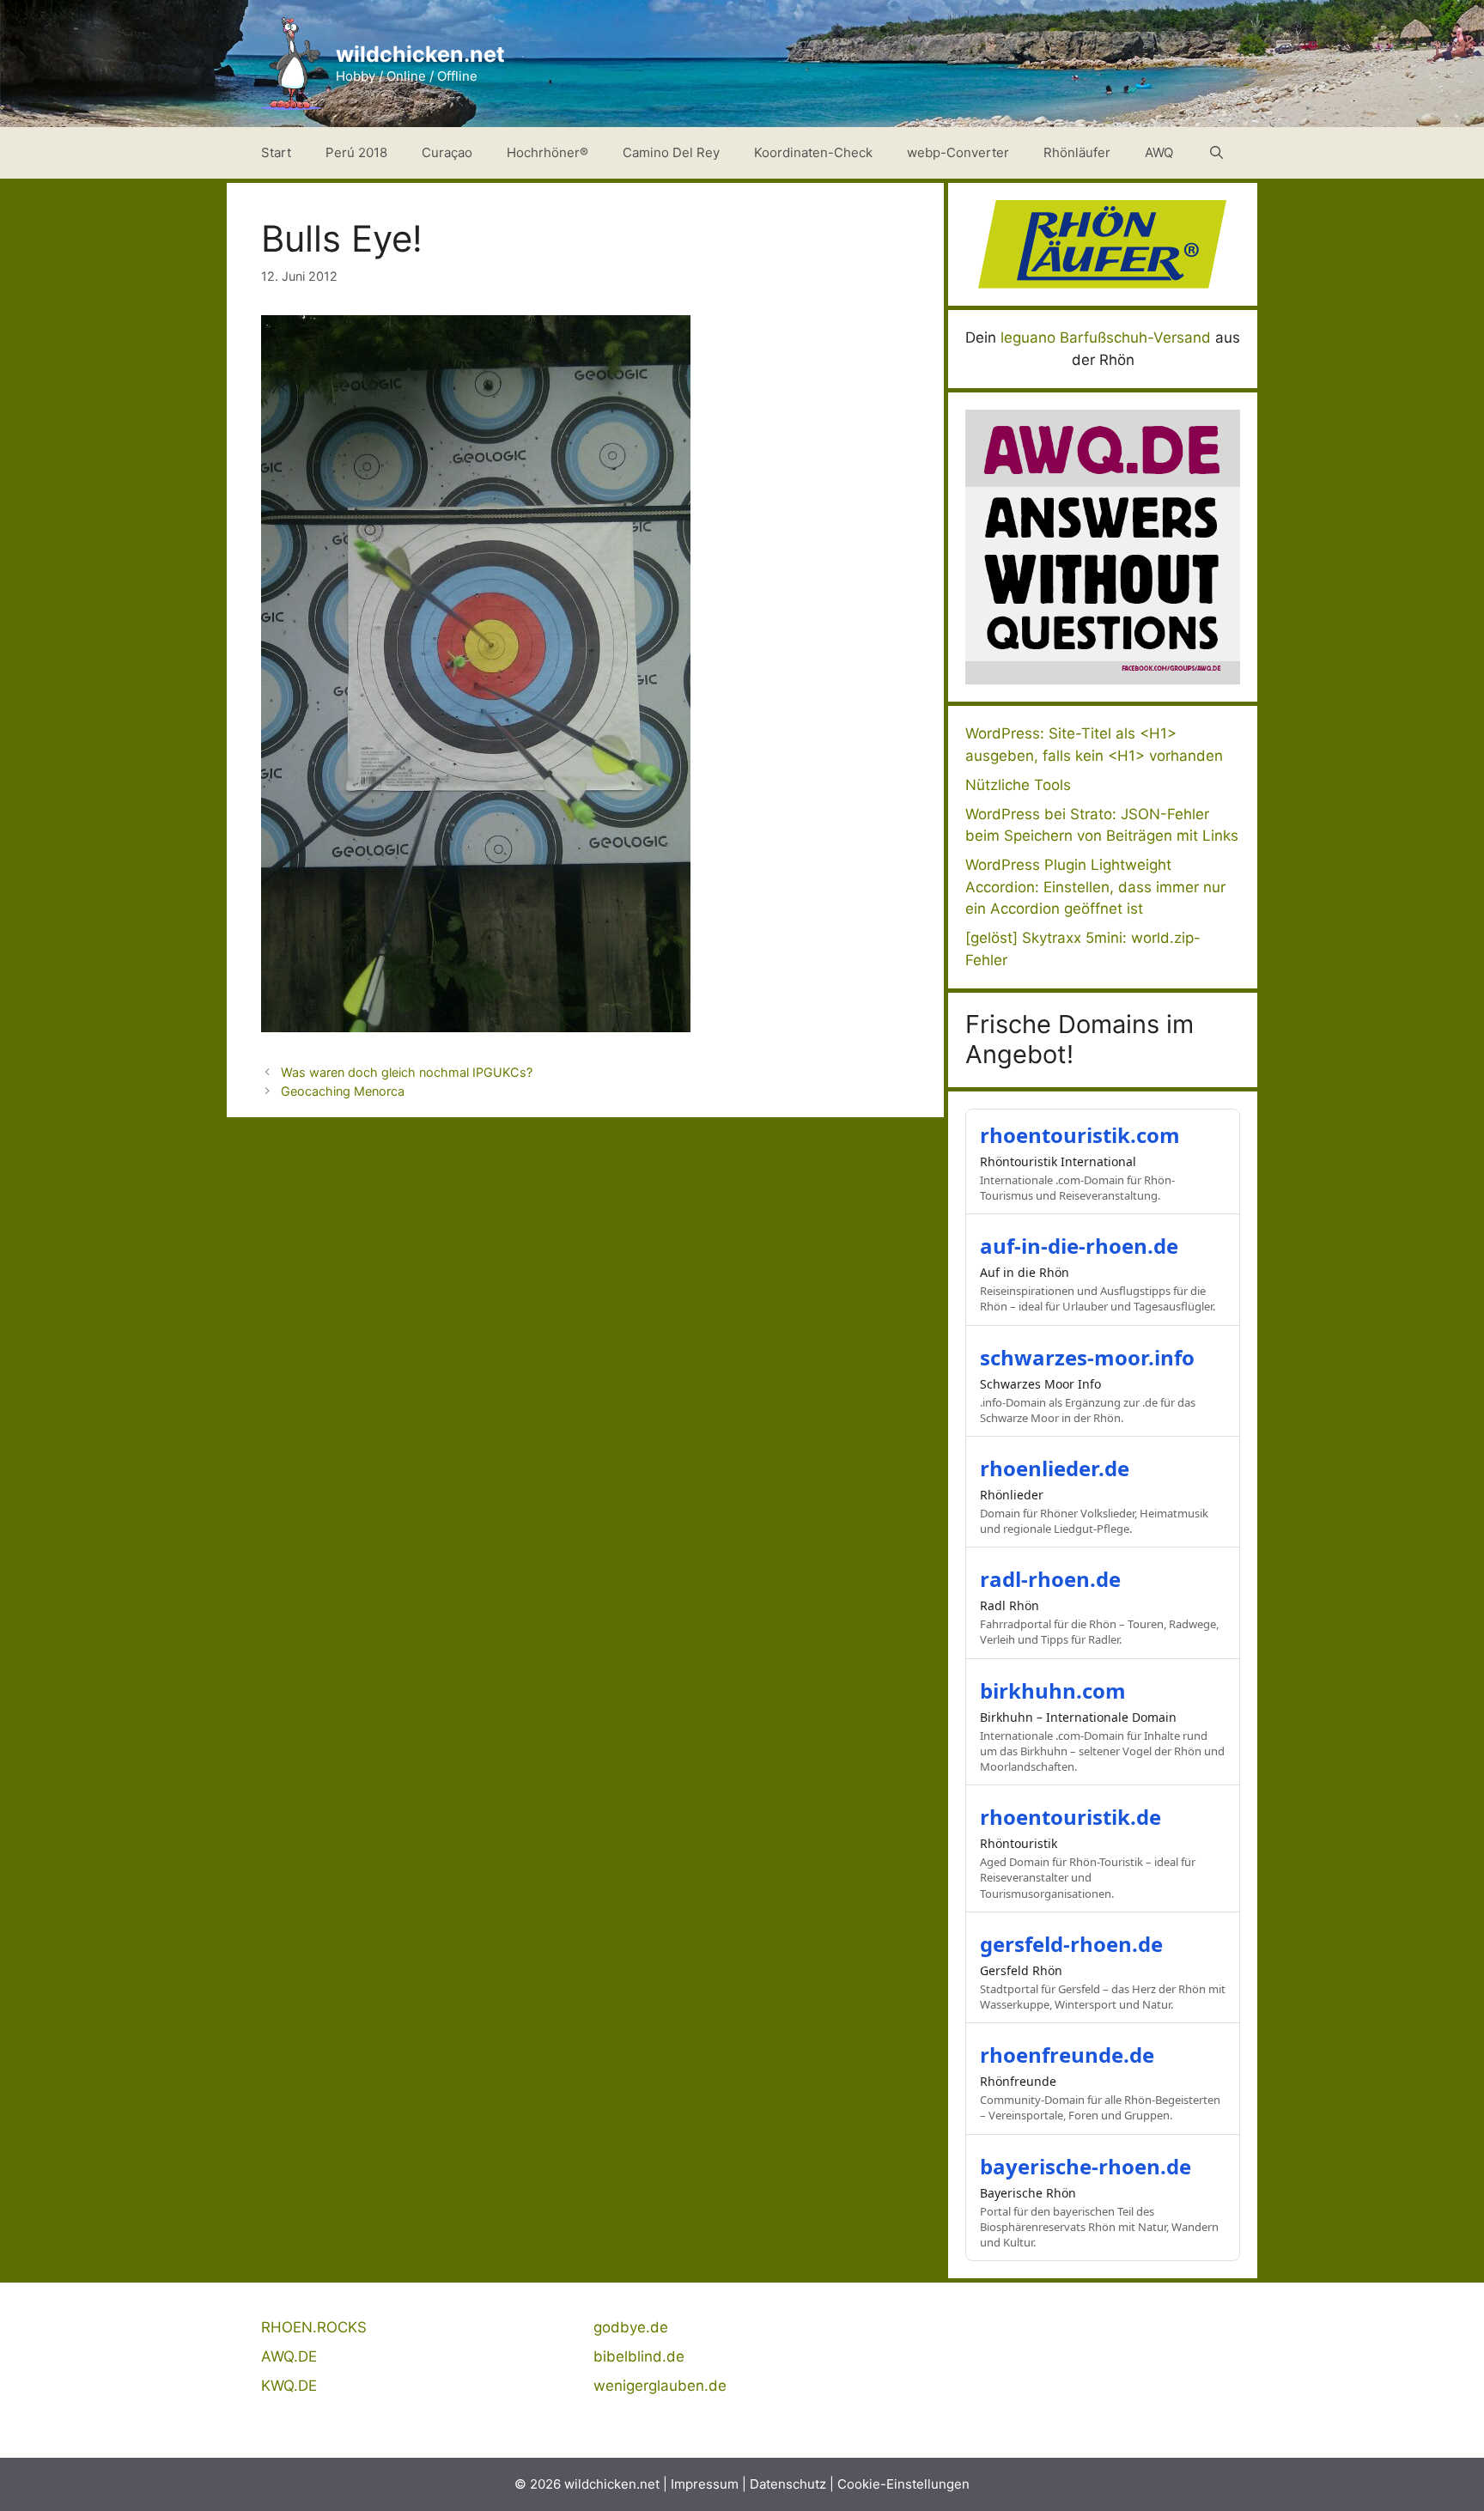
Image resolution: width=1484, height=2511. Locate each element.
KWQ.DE (289, 2386)
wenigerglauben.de (660, 2386)
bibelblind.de (639, 2356)
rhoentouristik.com (1080, 1135)
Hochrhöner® (547, 152)
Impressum (705, 2484)
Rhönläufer (1077, 152)
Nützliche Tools (1018, 785)
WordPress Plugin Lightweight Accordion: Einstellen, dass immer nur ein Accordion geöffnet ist (1095, 887)
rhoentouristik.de (1070, 1817)
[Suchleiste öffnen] (1216, 153)
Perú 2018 (356, 152)
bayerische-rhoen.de (1086, 2166)
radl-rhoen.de (1050, 1579)
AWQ (1159, 152)
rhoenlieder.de (1055, 1468)
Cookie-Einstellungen (903, 2484)
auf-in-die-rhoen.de (1079, 1246)
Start (276, 152)
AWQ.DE (289, 2356)
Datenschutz (788, 2484)
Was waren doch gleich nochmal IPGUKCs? (407, 1072)
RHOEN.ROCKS (314, 2327)
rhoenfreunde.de (1067, 2055)
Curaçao (447, 152)
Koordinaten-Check (813, 152)
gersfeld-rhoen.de (1071, 1944)
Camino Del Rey (671, 152)
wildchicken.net (420, 54)
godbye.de (631, 2327)
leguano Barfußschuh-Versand (1106, 337)
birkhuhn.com (1053, 1690)
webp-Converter (958, 152)
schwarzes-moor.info (1087, 1357)
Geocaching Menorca (343, 1091)
